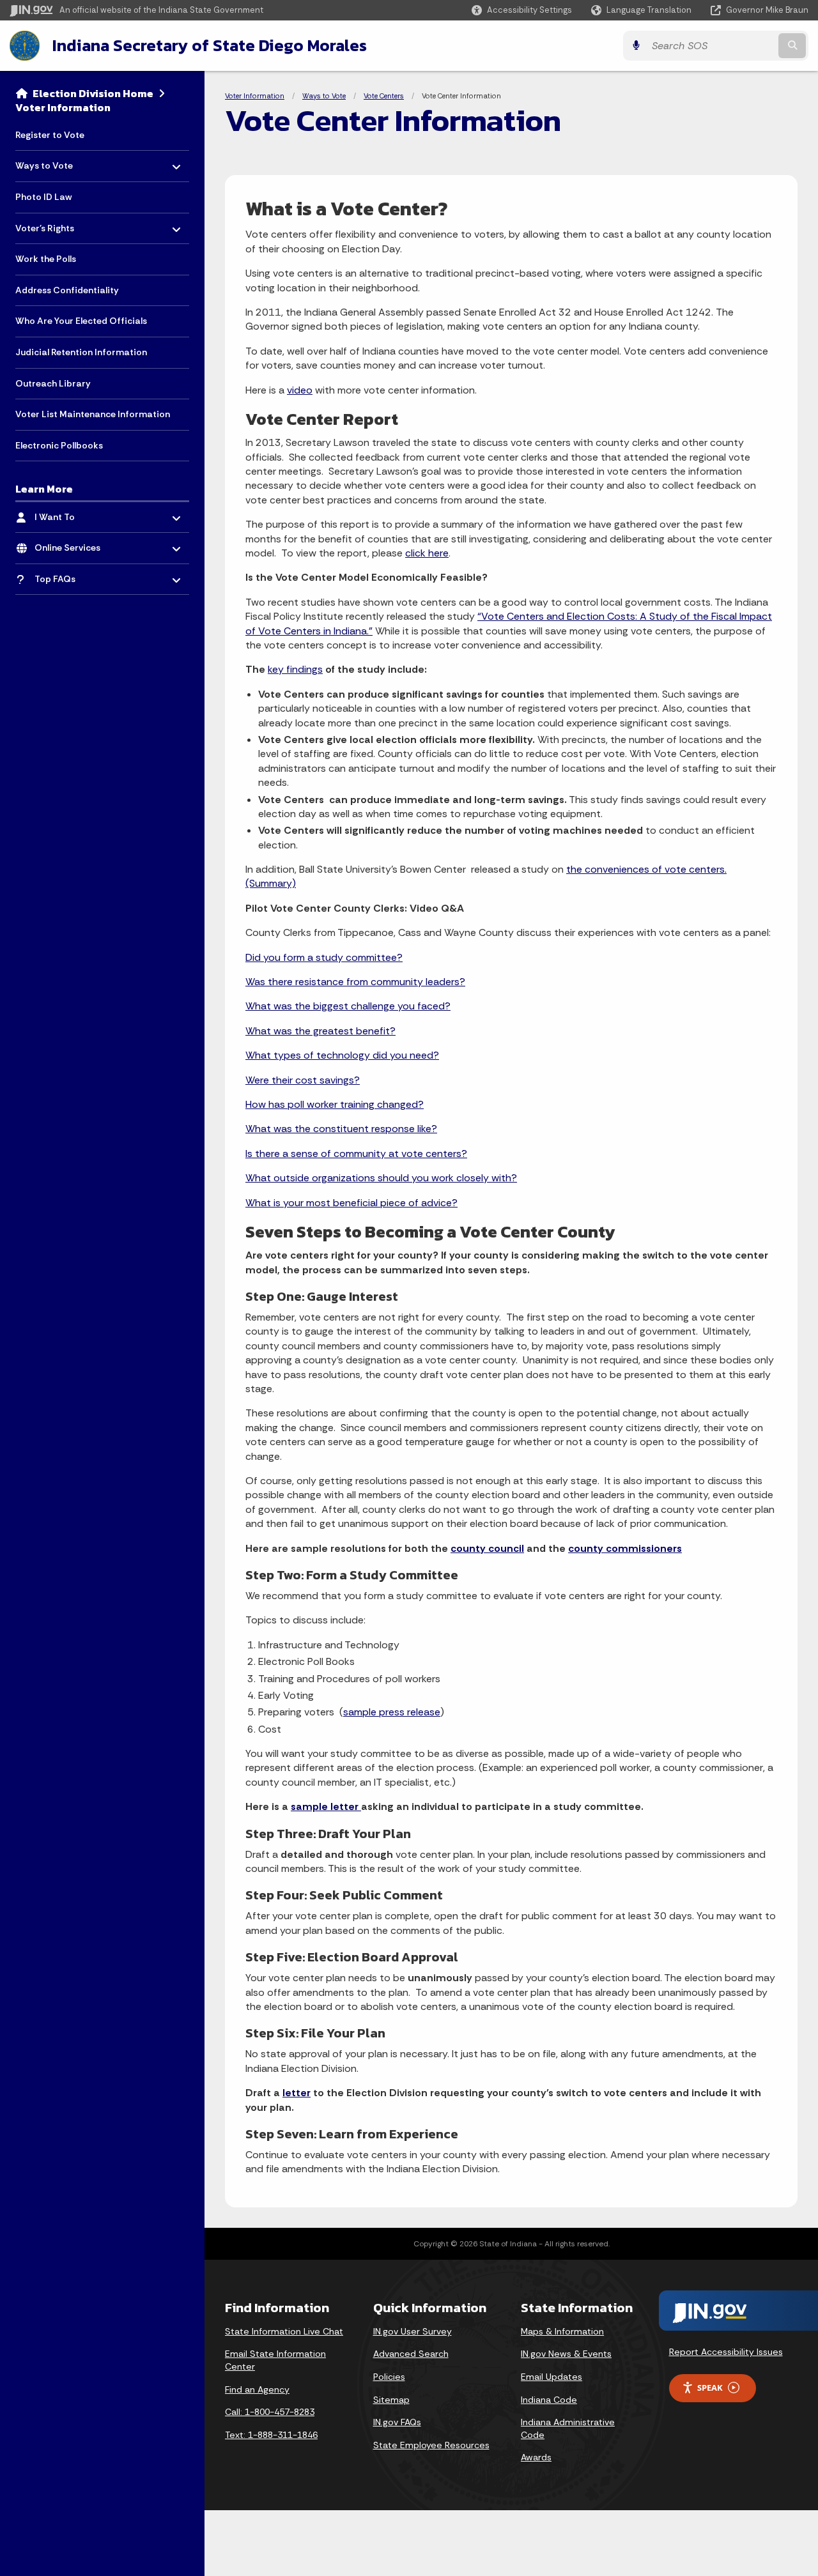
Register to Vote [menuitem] (50, 135)
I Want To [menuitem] (72, 513)
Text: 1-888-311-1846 (271, 2435)
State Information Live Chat (284, 2331)
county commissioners (625, 1548)
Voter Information (63, 107)
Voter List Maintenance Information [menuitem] (93, 414)
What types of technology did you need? (342, 1055)
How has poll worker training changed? (335, 1104)
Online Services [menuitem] (72, 545)
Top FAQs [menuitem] (72, 576)
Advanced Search (411, 2354)
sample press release (392, 1712)
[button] (522, 10)
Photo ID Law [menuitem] (43, 197)
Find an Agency (257, 2389)
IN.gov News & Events (566, 2354)
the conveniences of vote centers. (646, 869)
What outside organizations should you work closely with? (381, 1178)
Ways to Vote (324, 96)
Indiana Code (549, 2400)
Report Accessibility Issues (726, 2352)
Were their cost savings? (303, 1080)
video (300, 390)
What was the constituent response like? (341, 1129)
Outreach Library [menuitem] (53, 383)
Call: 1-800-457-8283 (270, 2412)
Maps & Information (562, 2331)
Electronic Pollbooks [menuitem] (59, 445)
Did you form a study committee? (324, 957)
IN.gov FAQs (397, 2422)
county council (487, 1548)
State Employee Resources (431, 2445)
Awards (536, 2457)
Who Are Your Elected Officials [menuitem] (81, 321)
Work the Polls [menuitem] (46, 259)
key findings (295, 669)
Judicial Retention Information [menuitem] (81, 352)
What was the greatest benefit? (320, 1031)
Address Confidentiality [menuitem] (67, 290)
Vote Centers (384, 96)
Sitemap (391, 2400)
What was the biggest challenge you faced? (348, 1006)
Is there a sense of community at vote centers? (356, 1154)
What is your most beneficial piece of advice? (351, 1203)
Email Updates (552, 2377)
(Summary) (271, 883)
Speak (710, 2388)
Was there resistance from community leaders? (355, 982)
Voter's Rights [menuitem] (53, 225)
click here (427, 553)
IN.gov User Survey (413, 2331)
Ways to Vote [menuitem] (53, 163)
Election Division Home (93, 93)
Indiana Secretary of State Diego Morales (210, 45)
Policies (389, 2377)
